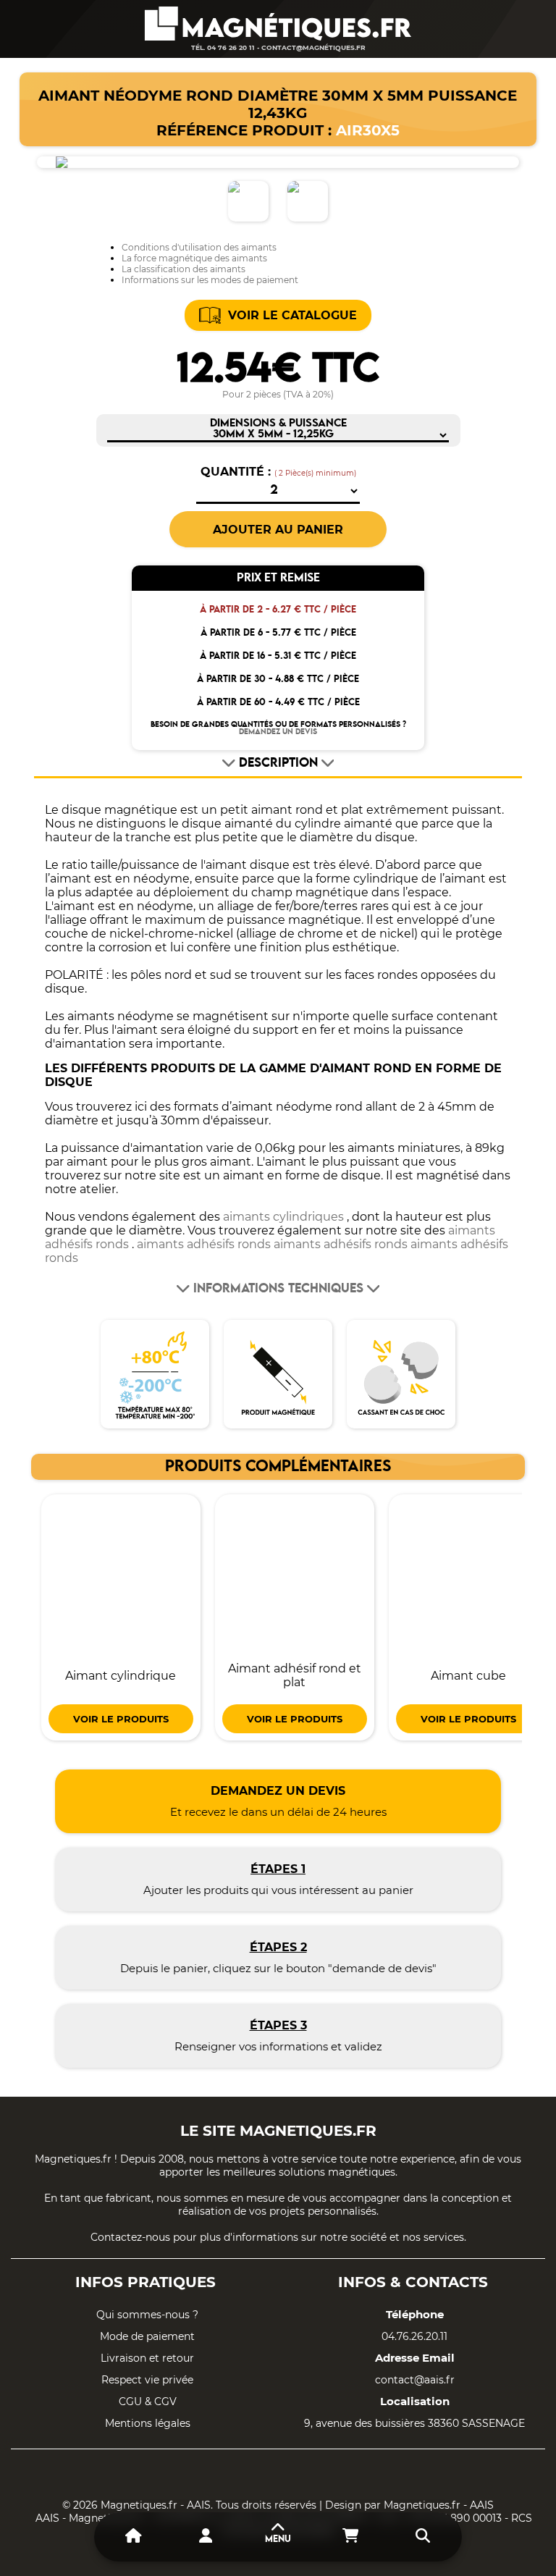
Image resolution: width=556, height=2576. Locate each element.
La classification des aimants (184, 269)
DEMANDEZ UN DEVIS (278, 732)
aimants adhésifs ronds (204, 1244)
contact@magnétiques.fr (313, 47)
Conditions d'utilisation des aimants (199, 247)
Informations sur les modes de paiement (210, 280)
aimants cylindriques (283, 1217)
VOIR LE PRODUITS (121, 1719)
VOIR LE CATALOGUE (292, 315)
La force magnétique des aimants (194, 258)
